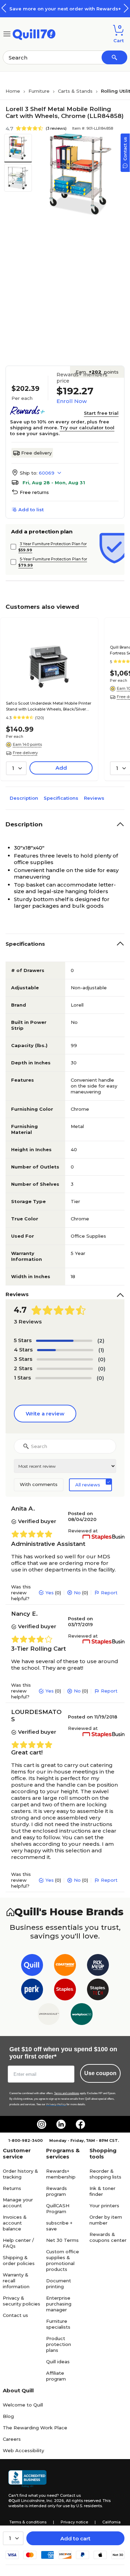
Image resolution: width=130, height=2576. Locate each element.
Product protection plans (59, 2344)
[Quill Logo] (34, 33)
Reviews (94, 798)
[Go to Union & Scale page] (49, 2015)
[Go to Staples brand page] (65, 1991)
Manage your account (18, 2203)
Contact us (15, 2315)
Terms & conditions (28, 2522)
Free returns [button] (34, 492)
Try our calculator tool (87, 428)
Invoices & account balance (15, 2223)
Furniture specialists (58, 2324)
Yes (50, 1593)
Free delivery (36, 453)
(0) (102, 1359)
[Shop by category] (7, 33)
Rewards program (57, 2191)
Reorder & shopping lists (105, 2174)
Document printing (59, 2284)
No (77, 1593)
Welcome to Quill (23, 2405)
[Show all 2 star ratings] (65, 1369)
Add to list (31, 510)
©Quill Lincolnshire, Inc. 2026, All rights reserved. (55, 2501)
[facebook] (80, 2124)
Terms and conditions (67, 2093)
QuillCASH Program (58, 2208)
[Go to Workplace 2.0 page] (82, 2015)
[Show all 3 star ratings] (65, 1359)
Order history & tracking (20, 2174)
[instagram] (42, 2124)
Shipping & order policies (19, 2260)
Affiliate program (56, 2376)
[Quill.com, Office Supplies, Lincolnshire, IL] (27, 2479)
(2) (101, 1341)
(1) (101, 1350)
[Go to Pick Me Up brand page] (98, 1966)
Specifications (61, 798)
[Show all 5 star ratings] (64, 1341)
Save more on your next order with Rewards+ (65, 9)
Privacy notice (74, 2522)
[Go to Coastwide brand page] (65, 1966)
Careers (12, 2439)
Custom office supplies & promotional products (63, 2260)
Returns (12, 2188)
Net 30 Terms (62, 2240)
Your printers (104, 2206)
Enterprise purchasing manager (59, 2304)
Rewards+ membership (61, 2174)
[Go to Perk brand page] (32, 1991)
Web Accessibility (23, 2450)
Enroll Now (72, 401)
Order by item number (106, 2220)
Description (24, 798)
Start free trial (101, 413)
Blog (8, 2416)
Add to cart (75, 2538)
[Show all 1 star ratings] (63, 1378)
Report (109, 1593)
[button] (126, 8)
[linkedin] (61, 2124)
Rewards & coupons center (108, 2237)
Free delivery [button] (25, 753)
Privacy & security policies (21, 2301)
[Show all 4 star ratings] (65, 1350)
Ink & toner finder (102, 2191)
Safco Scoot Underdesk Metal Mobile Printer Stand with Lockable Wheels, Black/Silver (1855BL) (49, 707)
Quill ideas (58, 2362)
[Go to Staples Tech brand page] (98, 1991)
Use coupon (100, 2073)
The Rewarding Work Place (35, 2428)
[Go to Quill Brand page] (32, 1966)
